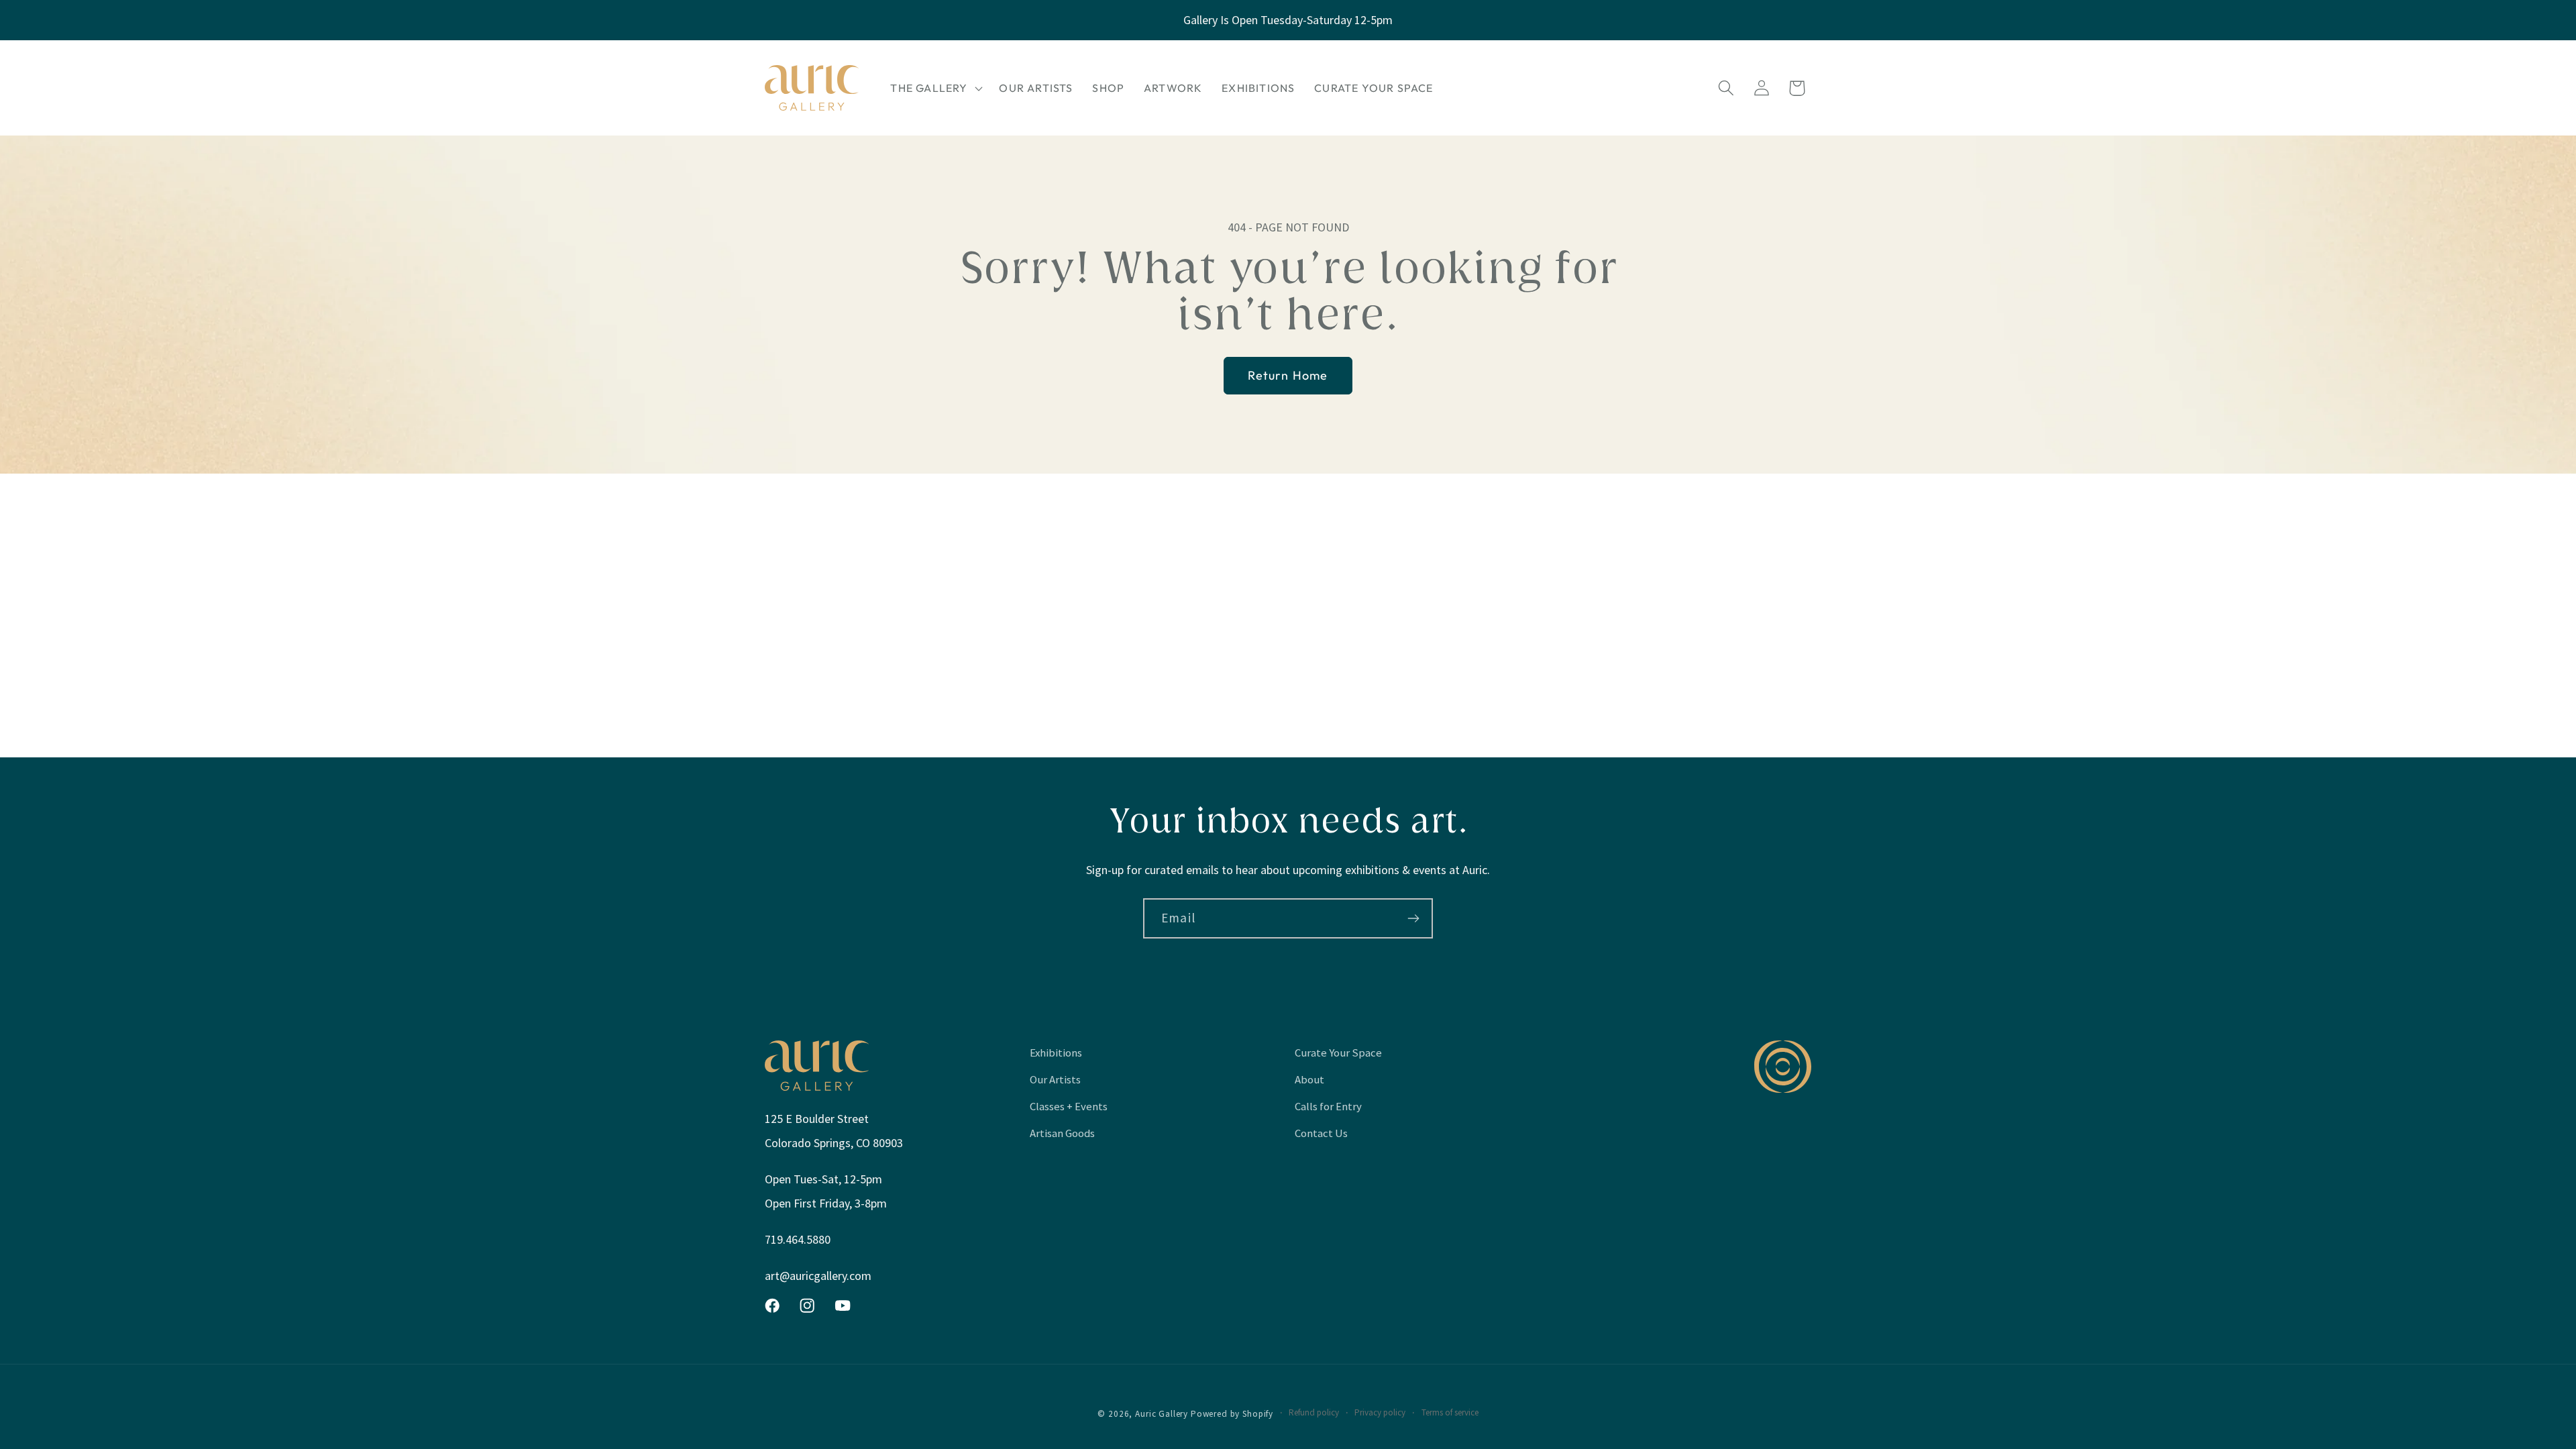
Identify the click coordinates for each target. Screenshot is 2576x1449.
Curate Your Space (1338, 1053)
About (1309, 1079)
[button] (935, 88)
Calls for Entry (1328, 1106)
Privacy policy (1380, 1412)
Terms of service (1450, 1412)
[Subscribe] (1413, 918)
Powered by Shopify (1232, 1414)
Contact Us (1321, 1133)
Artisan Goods (1062, 1133)
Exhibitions (1056, 1053)
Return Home (1288, 375)
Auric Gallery (1162, 1414)
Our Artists (1055, 1079)
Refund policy (1314, 1412)
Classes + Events (1069, 1106)
